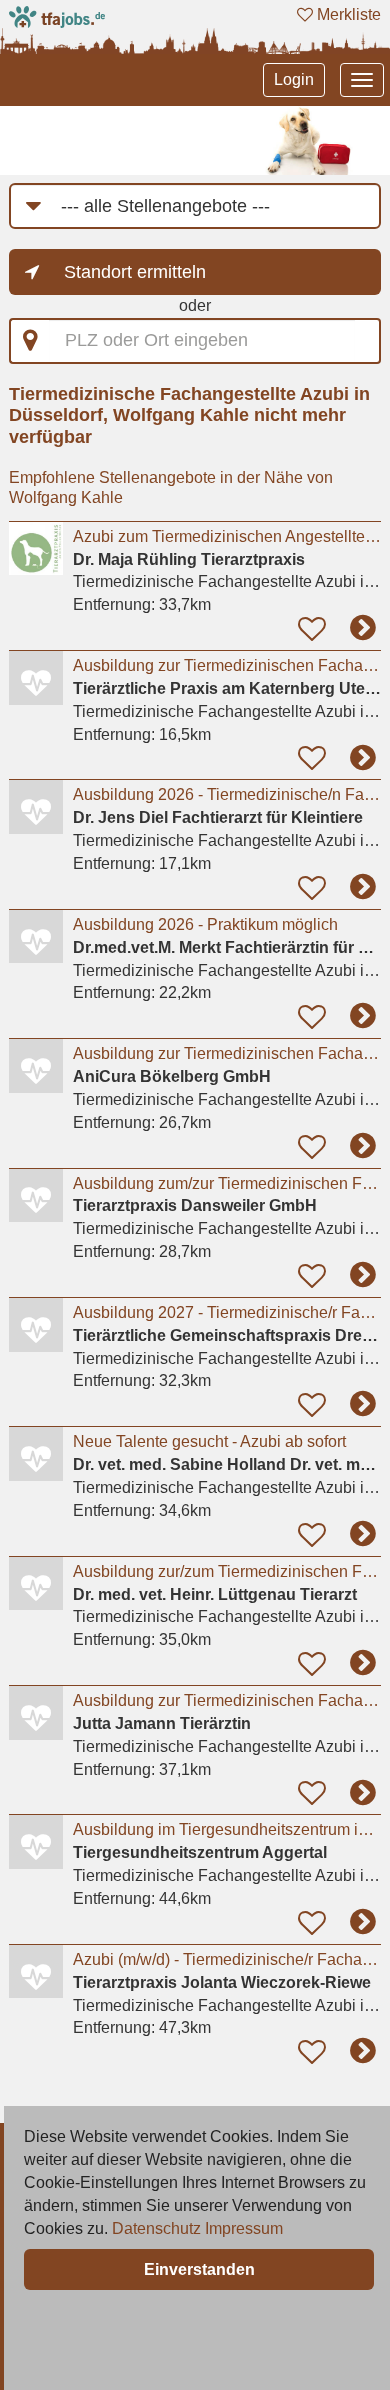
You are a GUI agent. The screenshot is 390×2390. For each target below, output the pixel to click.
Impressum (244, 2228)
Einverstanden (199, 2269)
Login (294, 79)
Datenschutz (156, 2228)
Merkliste (347, 14)
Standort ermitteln (135, 272)
